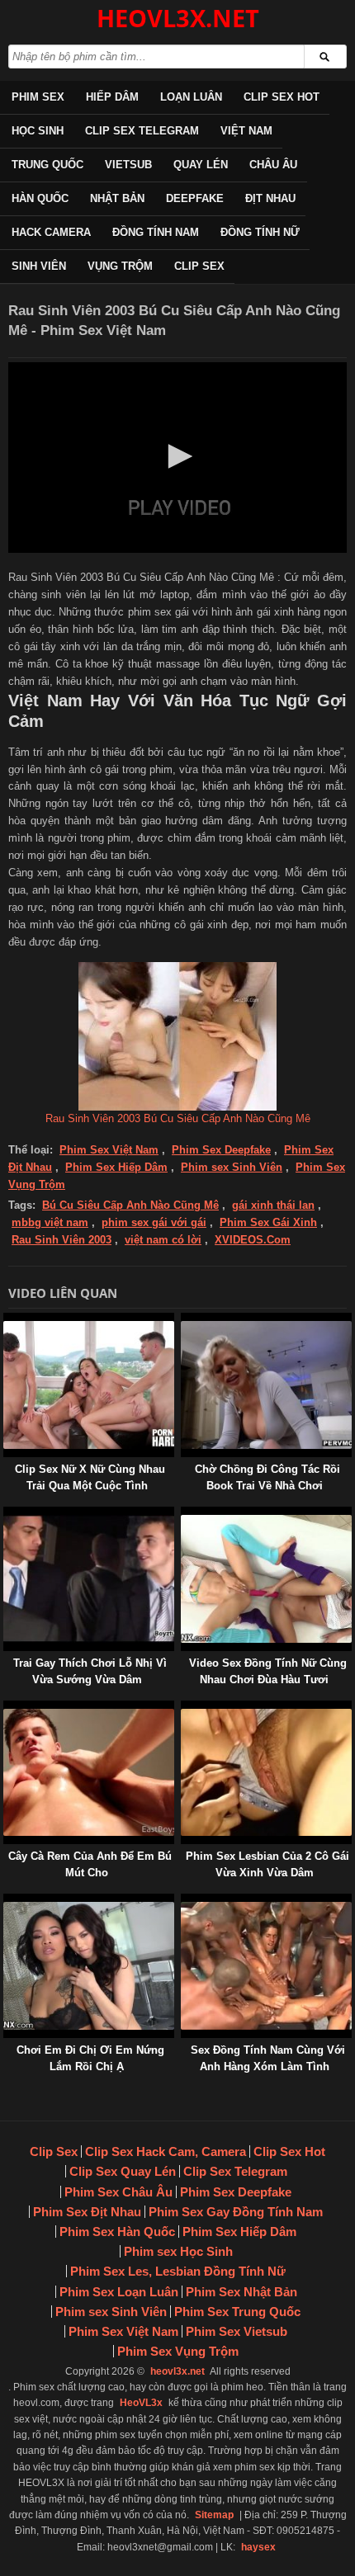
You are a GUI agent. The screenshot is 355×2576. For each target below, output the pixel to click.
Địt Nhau (270, 198)
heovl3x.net (177, 2371)
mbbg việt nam (50, 1222)
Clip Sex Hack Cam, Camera (166, 2151)
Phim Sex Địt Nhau (87, 2212)
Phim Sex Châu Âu (118, 2192)
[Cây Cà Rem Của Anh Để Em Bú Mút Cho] (7, 1708)
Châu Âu (273, 165)
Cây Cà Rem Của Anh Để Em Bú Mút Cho (90, 1864)
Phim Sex (38, 97)
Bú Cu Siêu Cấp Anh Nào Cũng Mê (130, 1205)
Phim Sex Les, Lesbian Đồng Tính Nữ (178, 2271)
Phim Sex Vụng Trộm (178, 2351)
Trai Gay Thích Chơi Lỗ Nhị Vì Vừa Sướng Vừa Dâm (90, 1671)
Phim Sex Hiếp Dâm (116, 1167)
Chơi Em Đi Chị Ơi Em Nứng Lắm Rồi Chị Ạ (90, 2058)
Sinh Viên (39, 266)
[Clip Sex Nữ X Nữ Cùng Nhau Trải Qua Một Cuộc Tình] (7, 1321)
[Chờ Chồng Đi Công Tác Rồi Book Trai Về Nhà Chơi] (184, 1321)
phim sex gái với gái (154, 1222)
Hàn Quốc (40, 198)
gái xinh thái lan (273, 1205)
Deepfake (195, 198)
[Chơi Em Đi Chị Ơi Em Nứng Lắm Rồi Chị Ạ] (7, 1901)
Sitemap (214, 2515)
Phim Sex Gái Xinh (268, 1222)
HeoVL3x (141, 2403)
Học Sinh (38, 131)
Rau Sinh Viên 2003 (62, 1240)
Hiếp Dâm (112, 97)
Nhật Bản (117, 198)
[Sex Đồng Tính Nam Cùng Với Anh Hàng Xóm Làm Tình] (184, 1901)
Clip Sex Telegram (142, 131)
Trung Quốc (47, 165)
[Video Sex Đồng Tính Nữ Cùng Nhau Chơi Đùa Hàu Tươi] (184, 1514)
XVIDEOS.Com (253, 1240)
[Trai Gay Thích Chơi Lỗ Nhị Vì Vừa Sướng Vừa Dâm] (7, 1514)
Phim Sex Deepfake (221, 1150)
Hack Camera (51, 232)
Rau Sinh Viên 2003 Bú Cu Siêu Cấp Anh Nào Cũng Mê (178, 1118)
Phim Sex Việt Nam (109, 1150)
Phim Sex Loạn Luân (119, 2292)
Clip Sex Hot (282, 97)
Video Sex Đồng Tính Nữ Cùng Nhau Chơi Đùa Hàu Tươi (268, 1671)
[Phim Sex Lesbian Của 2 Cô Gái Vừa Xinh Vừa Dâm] (184, 1708)
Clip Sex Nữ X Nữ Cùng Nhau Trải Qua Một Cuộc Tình (90, 1477)
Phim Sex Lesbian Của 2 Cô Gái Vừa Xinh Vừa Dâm (267, 1864)
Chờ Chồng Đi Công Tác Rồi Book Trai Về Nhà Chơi (267, 1477)
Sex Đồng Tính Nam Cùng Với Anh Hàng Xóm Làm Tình (268, 2058)
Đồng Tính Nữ (260, 232)
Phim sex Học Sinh (178, 2251)
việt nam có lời (163, 1240)
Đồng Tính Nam (156, 232)
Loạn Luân (191, 97)
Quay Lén (201, 165)
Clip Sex (199, 266)
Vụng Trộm (120, 266)
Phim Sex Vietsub (237, 2331)
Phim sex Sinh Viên (232, 1167)
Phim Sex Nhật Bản (241, 2292)
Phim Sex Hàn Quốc (117, 2232)
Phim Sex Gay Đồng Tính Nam (236, 2212)
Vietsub (128, 165)
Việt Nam (246, 131)
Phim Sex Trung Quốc (237, 2312)
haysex (258, 2547)
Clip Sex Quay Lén (123, 2171)
